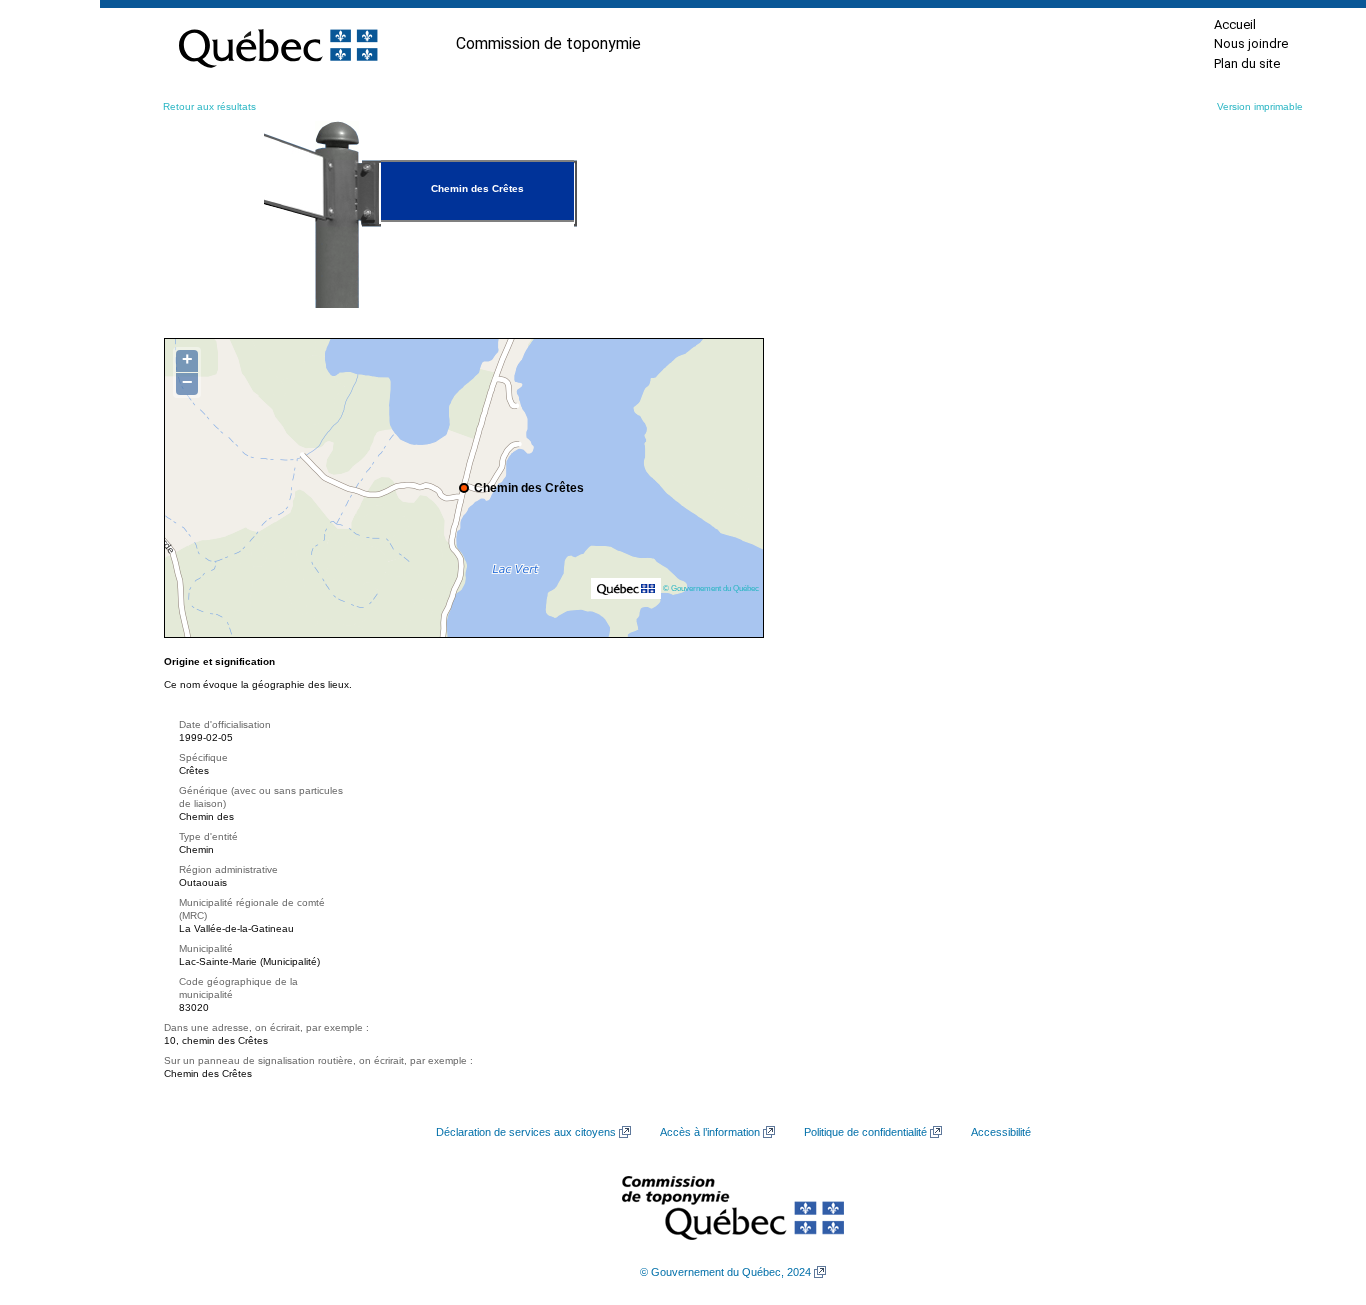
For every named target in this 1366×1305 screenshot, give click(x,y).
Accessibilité (1001, 1132)
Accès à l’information (710, 1132)
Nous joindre (1251, 43)
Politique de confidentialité (865, 1132)
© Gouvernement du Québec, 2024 (725, 1272)
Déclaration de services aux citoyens (526, 1132)
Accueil (1235, 24)
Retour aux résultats (209, 106)
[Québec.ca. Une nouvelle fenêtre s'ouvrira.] (278, 44)
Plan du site (1247, 63)
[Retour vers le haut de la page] (1316, 1195)
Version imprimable (1260, 106)
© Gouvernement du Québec (711, 588)
